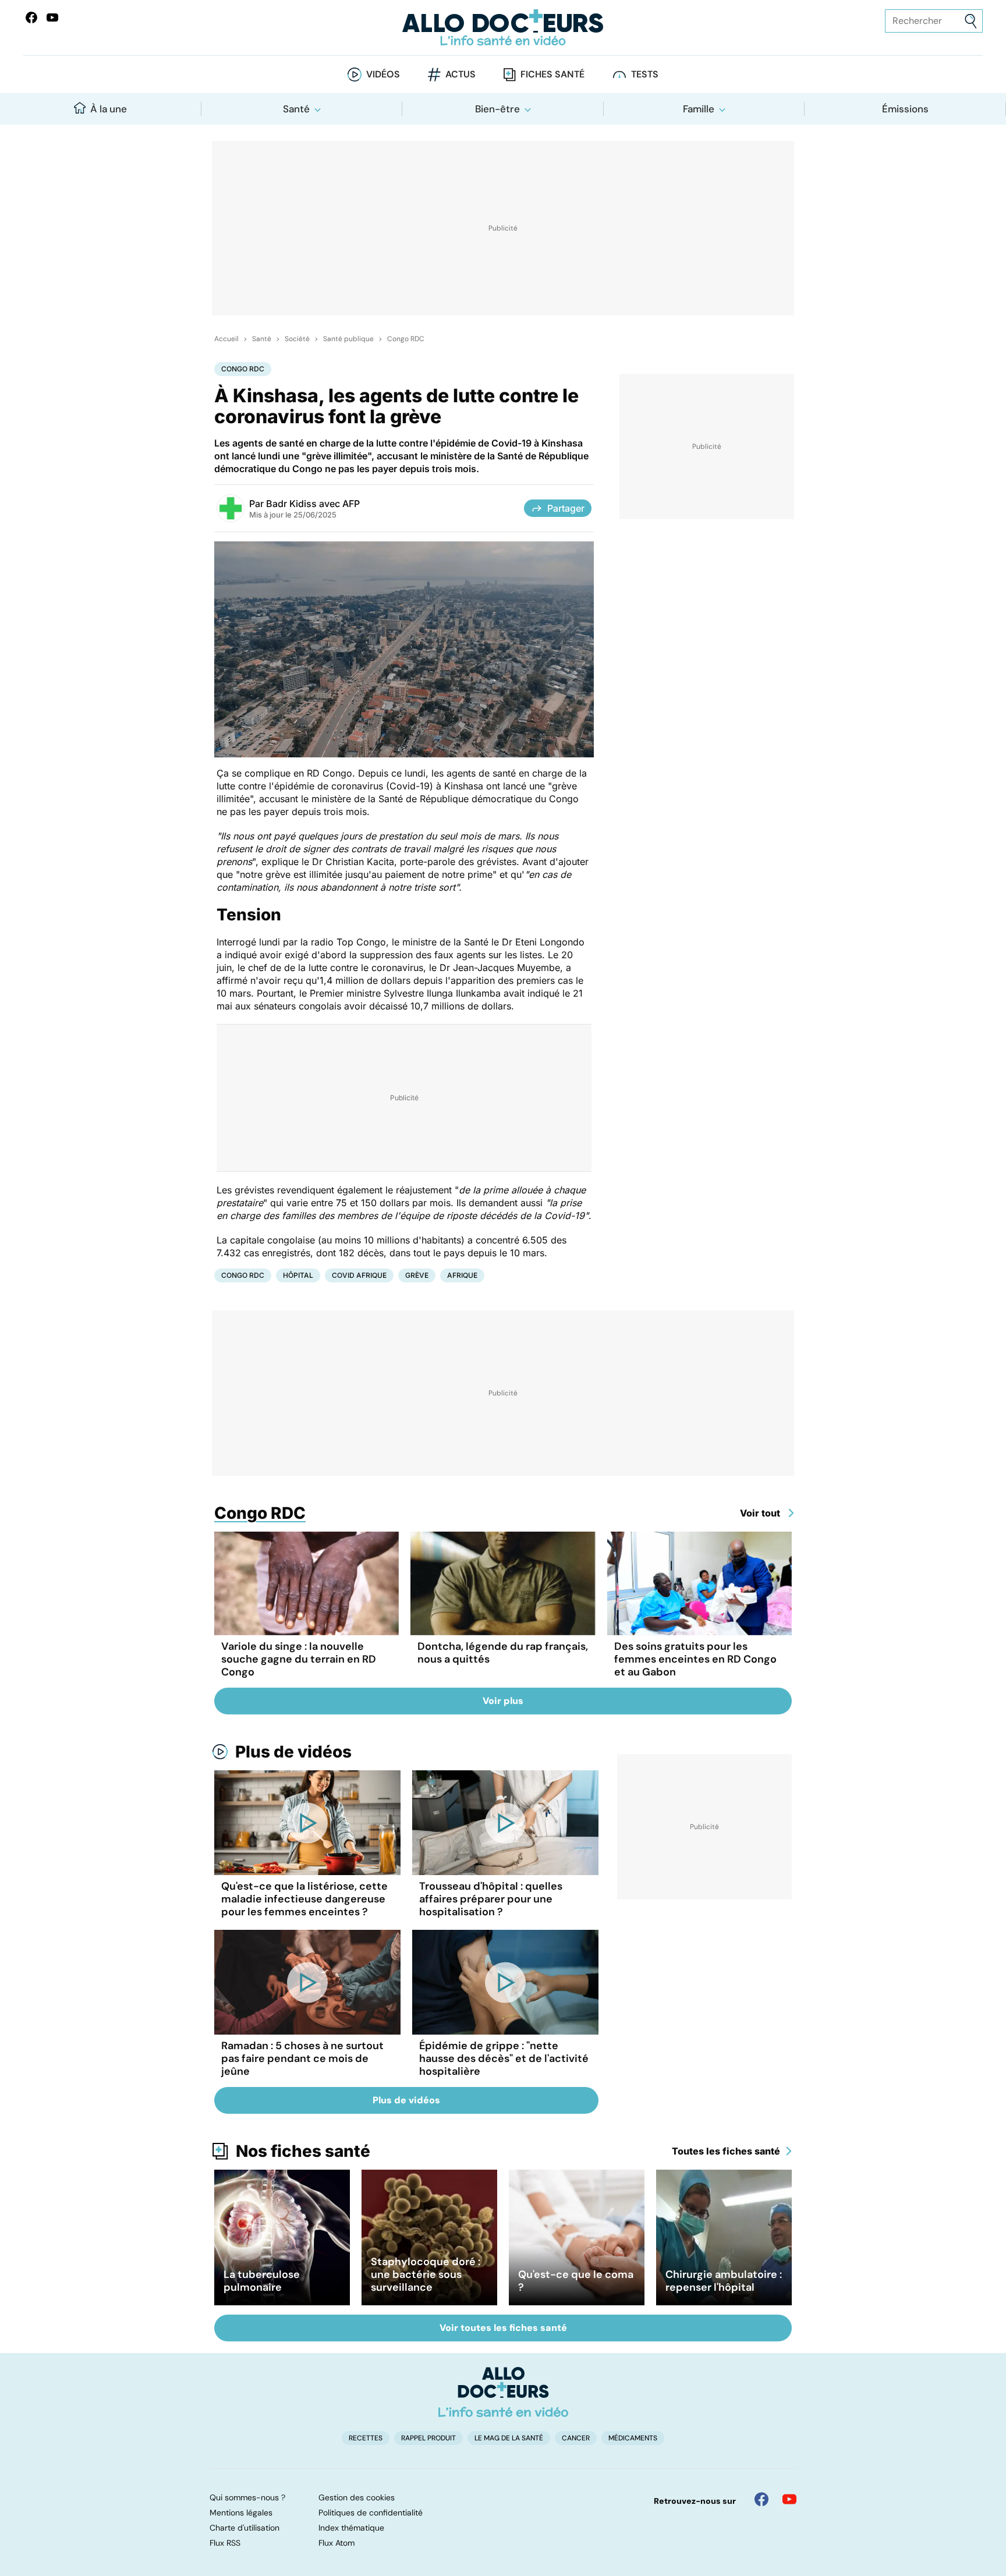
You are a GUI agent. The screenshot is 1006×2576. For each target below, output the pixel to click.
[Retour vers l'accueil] (503, 28)
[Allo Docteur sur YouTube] (789, 2499)
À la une (109, 109)
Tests (645, 74)
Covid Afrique (359, 1275)
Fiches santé (552, 74)
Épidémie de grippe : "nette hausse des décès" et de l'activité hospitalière (504, 2058)
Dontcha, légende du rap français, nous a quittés (503, 1653)
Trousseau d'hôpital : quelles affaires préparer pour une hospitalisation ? (491, 1899)
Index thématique (351, 2528)
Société (297, 339)
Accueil (226, 339)
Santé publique (348, 339)
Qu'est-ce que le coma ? (576, 2281)
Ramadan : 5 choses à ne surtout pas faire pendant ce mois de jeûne (302, 2058)
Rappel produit (428, 2438)
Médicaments (633, 2438)
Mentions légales (241, 2513)
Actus (461, 74)
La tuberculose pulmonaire (262, 2281)
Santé (296, 109)
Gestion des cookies (357, 2497)
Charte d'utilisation (245, 2528)
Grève (417, 1275)
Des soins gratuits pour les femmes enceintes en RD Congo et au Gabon (695, 1659)
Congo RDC (406, 339)
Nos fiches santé (303, 2151)
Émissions (905, 109)
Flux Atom (336, 2543)
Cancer (576, 2438)
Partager (566, 508)
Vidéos (383, 74)
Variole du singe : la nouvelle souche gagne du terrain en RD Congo (299, 1659)
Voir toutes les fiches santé (503, 2328)
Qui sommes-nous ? (247, 2497)
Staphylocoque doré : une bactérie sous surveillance (426, 2274)
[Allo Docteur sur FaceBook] (31, 17)
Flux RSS (225, 2543)
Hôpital (298, 1275)
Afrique (462, 1275)
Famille (699, 109)
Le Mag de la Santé (509, 2438)
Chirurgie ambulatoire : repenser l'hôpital (724, 2281)
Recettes (366, 2438)
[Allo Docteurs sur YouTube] (52, 17)
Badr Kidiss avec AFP (313, 504)
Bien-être (497, 109)
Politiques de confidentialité (371, 2513)
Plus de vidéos (293, 1752)
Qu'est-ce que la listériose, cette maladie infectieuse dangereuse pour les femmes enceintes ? (304, 1899)
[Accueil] (503, 2392)
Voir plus (503, 1701)
